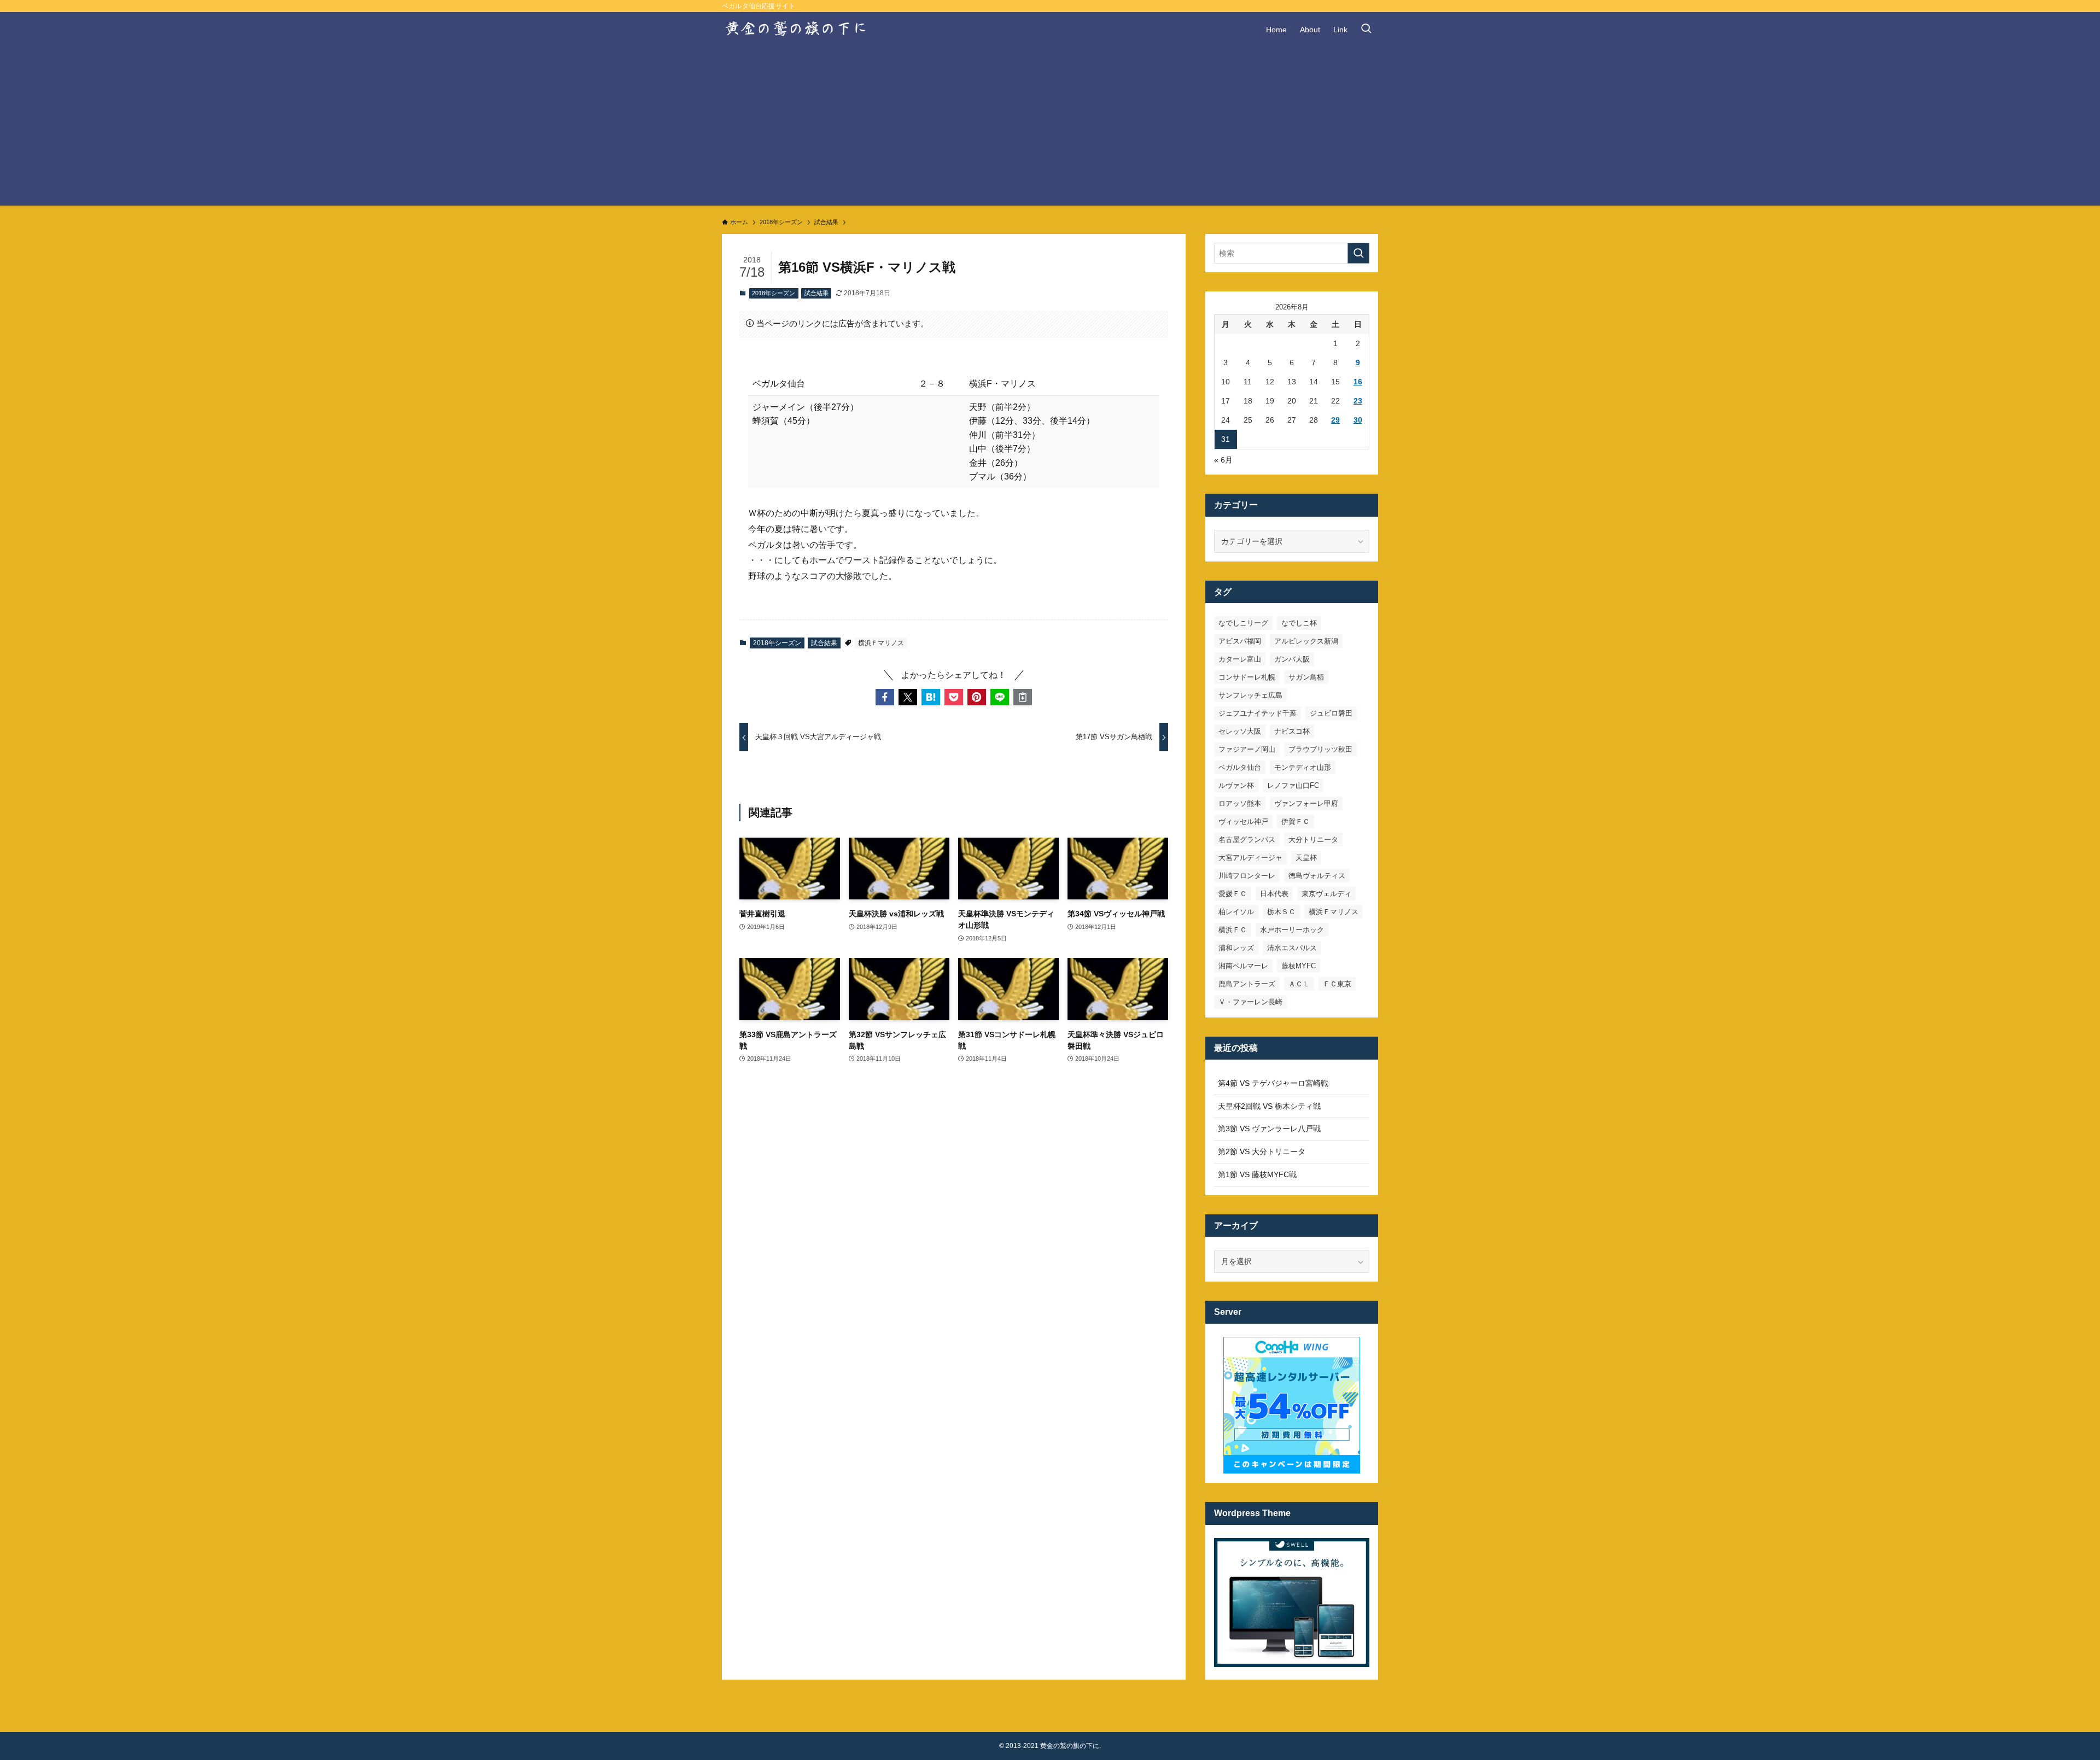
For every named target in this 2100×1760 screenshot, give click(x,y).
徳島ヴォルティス (1317, 876)
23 (1358, 401)
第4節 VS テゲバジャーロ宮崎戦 (1273, 1083)
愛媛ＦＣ (1233, 894)
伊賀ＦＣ (1296, 821)
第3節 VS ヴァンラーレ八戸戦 (1269, 1128)
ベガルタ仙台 (1240, 767)
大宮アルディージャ (1250, 858)
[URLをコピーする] (1023, 697)
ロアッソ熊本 (1240, 803)
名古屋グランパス (1247, 840)
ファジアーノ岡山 (1247, 749)
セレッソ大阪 (1240, 731)
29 (1335, 420)
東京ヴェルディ (1326, 894)
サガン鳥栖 (1306, 677)
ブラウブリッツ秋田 (1320, 749)
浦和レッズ (1236, 948)
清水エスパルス (1292, 948)
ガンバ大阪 (1292, 659)
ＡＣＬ (1299, 984)
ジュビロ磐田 (1331, 713)
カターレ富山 (1240, 659)
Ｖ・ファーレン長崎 (1250, 1002)
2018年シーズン (774, 293)
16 (1358, 382)
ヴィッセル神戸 (1243, 821)
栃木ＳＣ (1281, 912)
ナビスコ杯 (1292, 731)
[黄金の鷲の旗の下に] (797, 30)
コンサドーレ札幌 (1247, 677)
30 (1358, 420)
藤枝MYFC (1299, 966)
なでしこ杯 (1299, 623)
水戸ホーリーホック (1292, 930)
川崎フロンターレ (1247, 876)
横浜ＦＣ (1233, 930)
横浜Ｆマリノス (881, 643)
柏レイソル (1236, 912)
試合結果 (816, 293)
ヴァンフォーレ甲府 (1306, 803)
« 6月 (1223, 460)
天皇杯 (1306, 858)
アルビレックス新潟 (1306, 641)
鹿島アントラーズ (1247, 984)
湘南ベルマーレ (1243, 966)
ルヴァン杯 (1236, 785)
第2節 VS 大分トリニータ (1262, 1151)
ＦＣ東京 (1337, 984)
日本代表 (1274, 894)
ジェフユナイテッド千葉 (1258, 713)
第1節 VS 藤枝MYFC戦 (1257, 1174)
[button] (885, 697)
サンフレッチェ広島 (1250, 695)
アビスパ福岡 (1240, 641)
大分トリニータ (1313, 840)
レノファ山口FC (1293, 785)
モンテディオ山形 (1303, 767)
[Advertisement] (1050, 129)
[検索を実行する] (1358, 253)
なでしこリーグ (1243, 623)
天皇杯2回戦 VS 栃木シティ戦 (1269, 1106)
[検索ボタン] (1366, 30)
